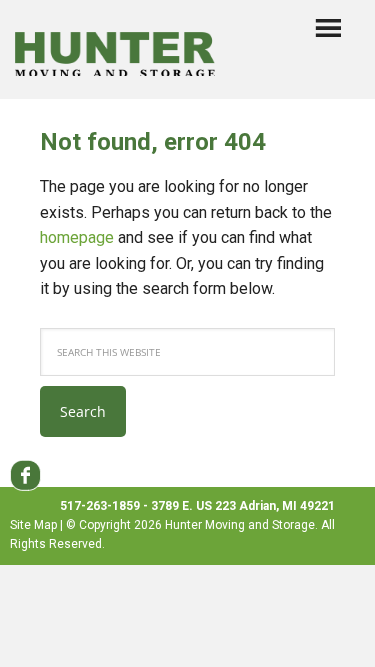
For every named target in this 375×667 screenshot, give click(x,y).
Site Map (33, 525)
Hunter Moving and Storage (115, 45)
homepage (77, 237)
